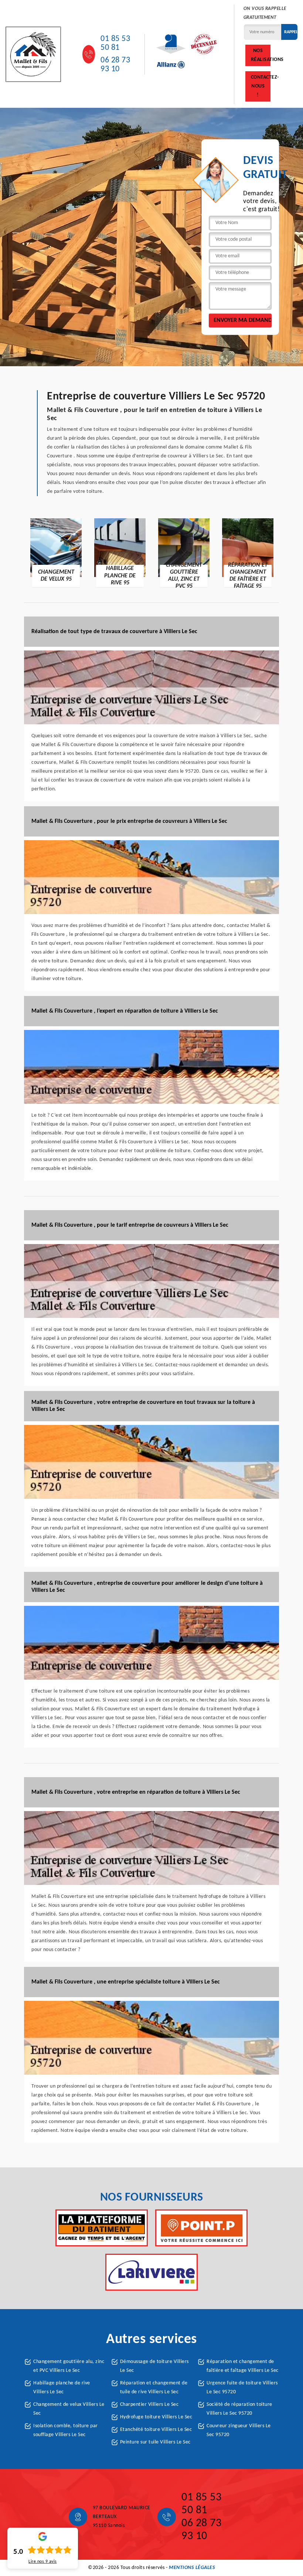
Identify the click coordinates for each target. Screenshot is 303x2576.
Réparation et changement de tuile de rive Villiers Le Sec (154, 2388)
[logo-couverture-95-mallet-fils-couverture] (33, 54)
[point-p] (201, 2228)
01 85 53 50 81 (115, 43)
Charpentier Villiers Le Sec (149, 2405)
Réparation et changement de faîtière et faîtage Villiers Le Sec (243, 2366)
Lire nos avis (43, 2562)
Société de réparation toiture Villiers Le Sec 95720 (239, 2409)
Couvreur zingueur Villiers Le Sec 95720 (239, 2430)
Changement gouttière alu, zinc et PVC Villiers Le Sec (69, 2366)
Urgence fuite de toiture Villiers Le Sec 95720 (242, 2388)
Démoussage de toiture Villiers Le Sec (154, 2366)
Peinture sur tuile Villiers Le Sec (155, 2442)
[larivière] (151, 2272)
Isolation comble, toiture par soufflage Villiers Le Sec (66, 2430)
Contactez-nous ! (261, 86)
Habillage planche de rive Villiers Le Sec (62, 2388)
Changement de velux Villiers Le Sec (69, 2409)
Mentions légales (192, 2568)
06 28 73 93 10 (115, 65)
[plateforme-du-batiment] (102, 2228)
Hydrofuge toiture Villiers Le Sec (156, 2417)
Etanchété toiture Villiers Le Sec (156, 2430)
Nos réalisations (261, 55)
